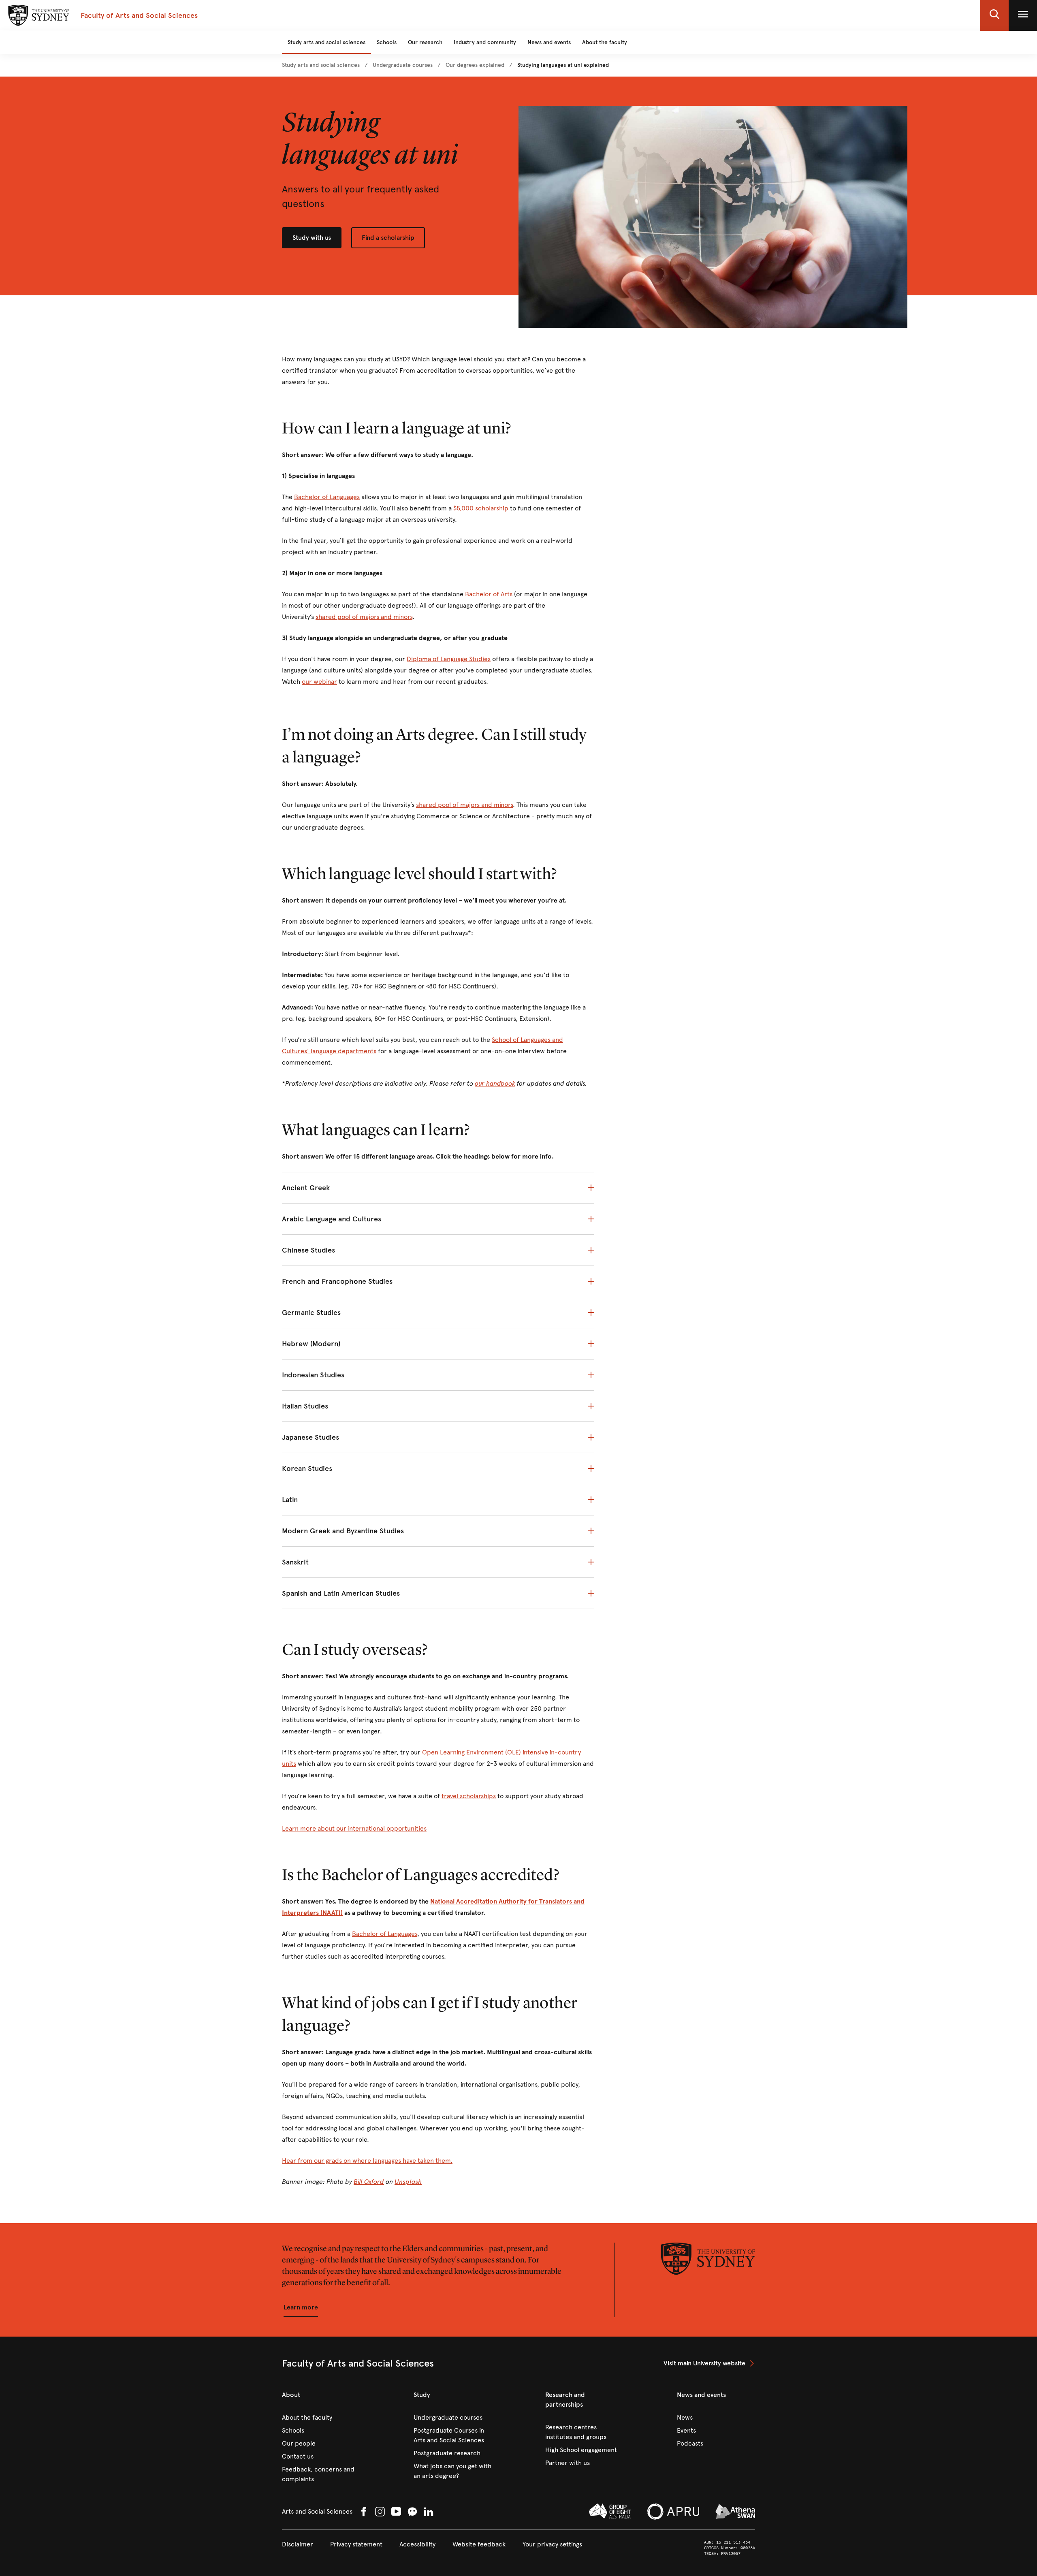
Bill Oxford (369, 2182)
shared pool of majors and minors (364, 617)
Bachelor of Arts (489, 594)
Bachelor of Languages (327, 497)
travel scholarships (469, 1796)
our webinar (319, 682)
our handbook (495, 1083)
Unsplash (408, 2182)
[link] (321, 65)
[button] (994, 15)
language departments (343, 1051)
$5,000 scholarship (481, 508)
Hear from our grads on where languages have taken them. (367, 2161)
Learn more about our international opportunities (354, 1828)
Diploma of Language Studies (449, 659)
